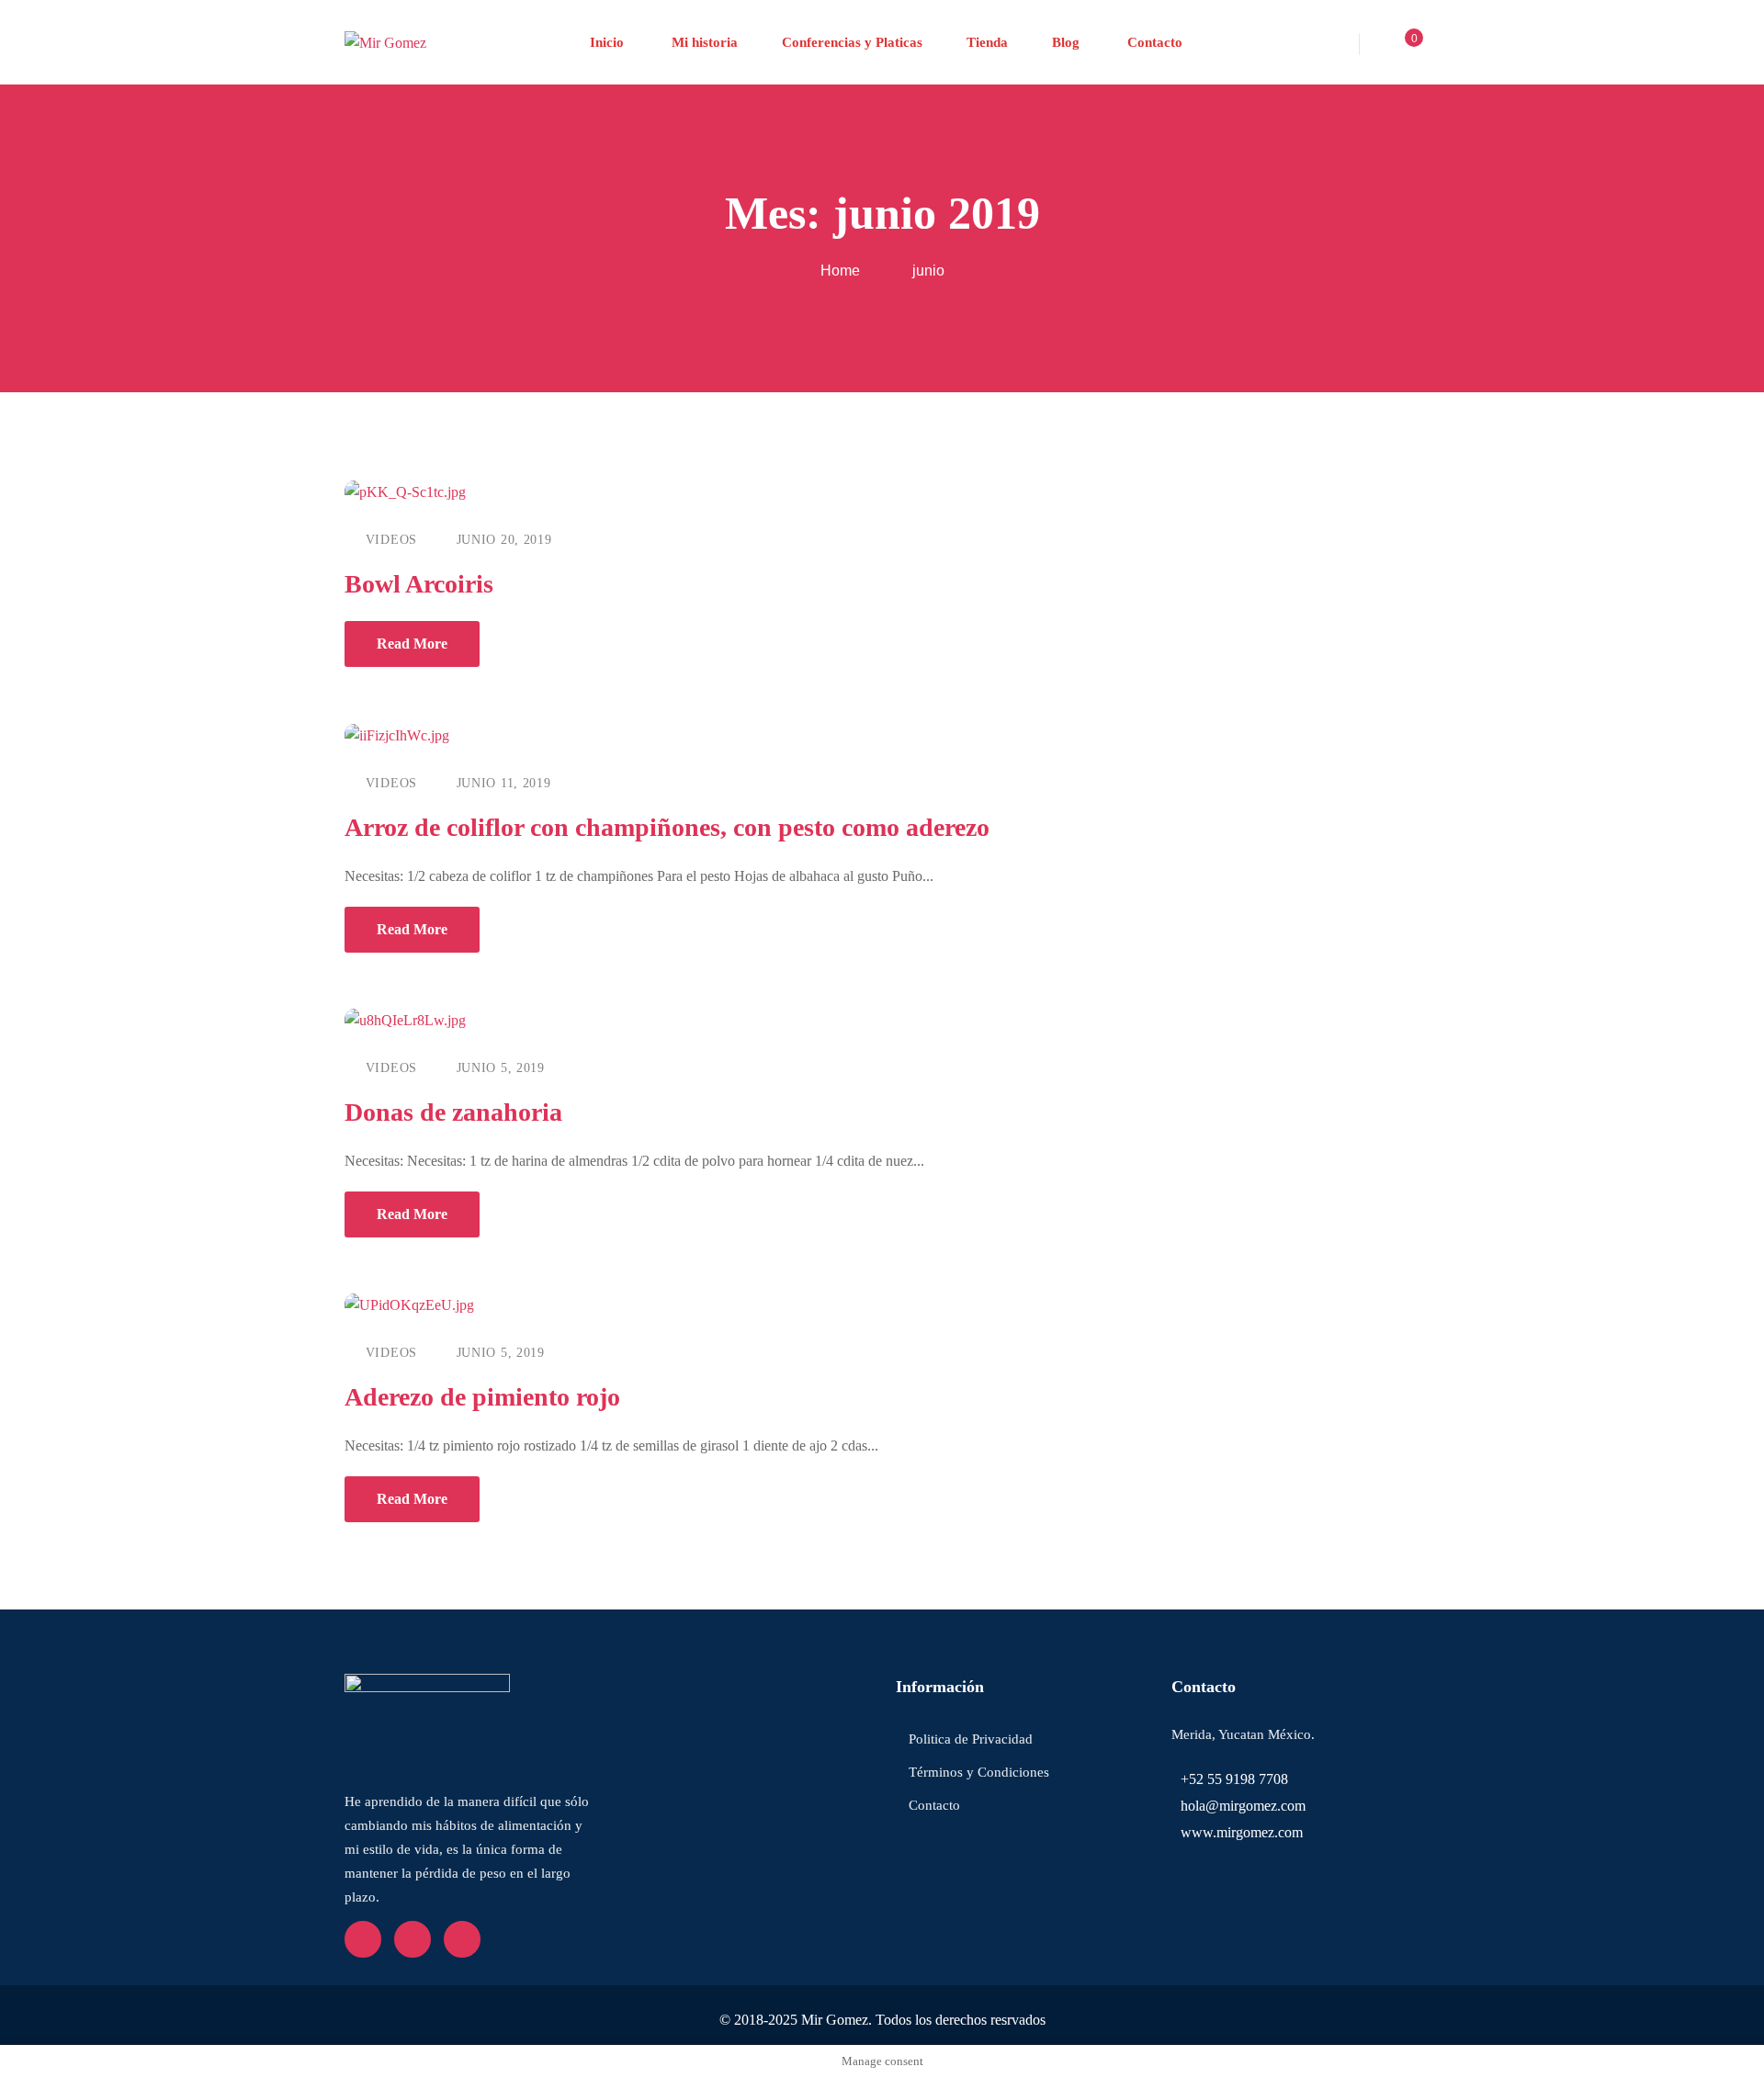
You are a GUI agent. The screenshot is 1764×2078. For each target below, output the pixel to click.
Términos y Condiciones (979, 1772)
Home (840, 271)
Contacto (1153, 42)
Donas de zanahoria (453, 1112)
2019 (898, 272)
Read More (412, 644)
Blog (1066, 42)
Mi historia (703, 42)
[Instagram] (462, 1939)
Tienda (987, 42)
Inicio (607, 42)
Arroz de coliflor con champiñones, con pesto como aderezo (667, 827)
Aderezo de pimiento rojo (482, 1397)
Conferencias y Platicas (852, 42)
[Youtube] (413, 1939)
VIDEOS (391, 540)
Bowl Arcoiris (419, 584)
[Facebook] (363, 1939)
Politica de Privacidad (971, 1739)
